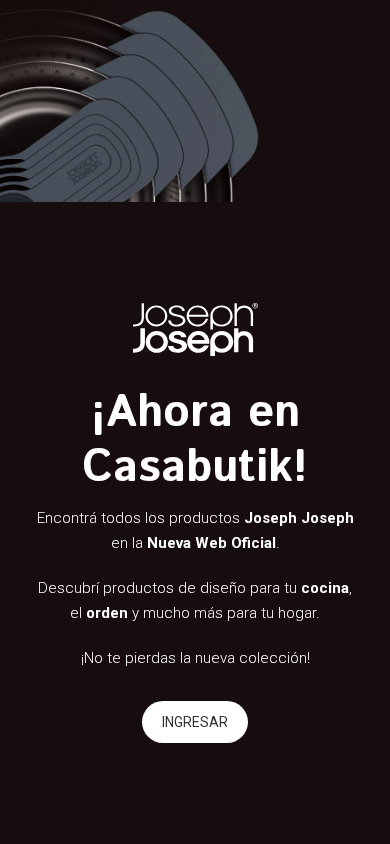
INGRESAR (195, 722)
